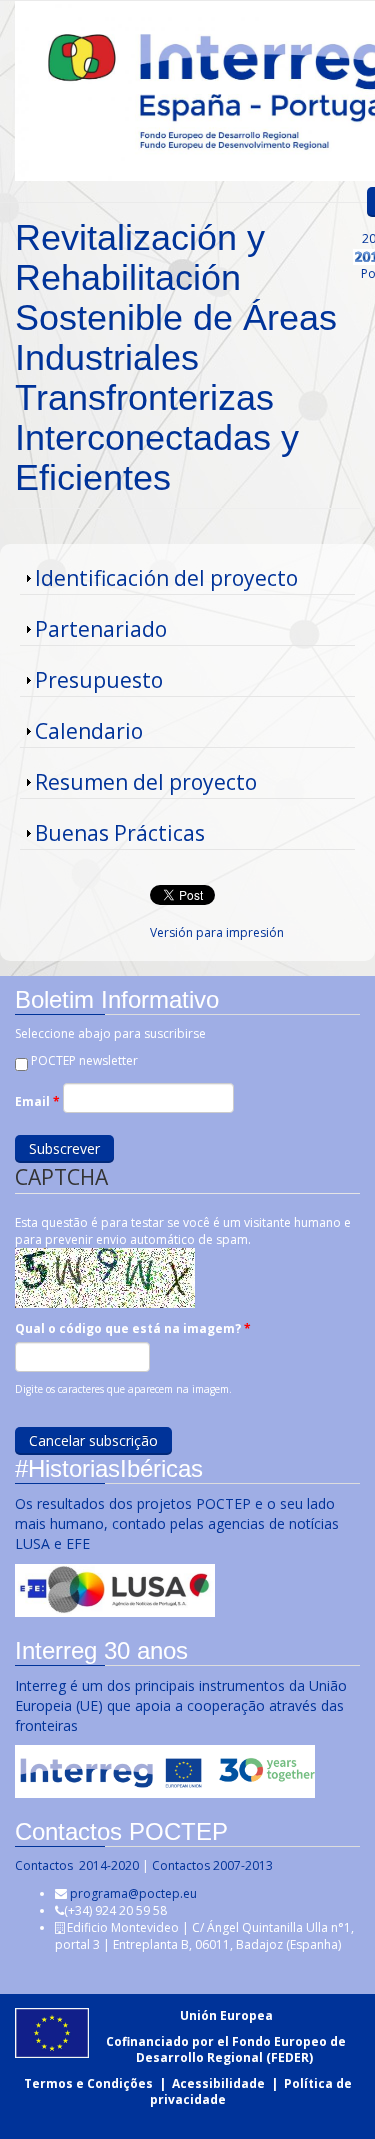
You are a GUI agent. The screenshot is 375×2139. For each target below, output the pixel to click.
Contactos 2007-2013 (212, 1865)
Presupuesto (99, 680)
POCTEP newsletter (84, 1060)
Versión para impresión (217, 932)
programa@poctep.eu (133, 1893)
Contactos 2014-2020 (77, 1865)
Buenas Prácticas (120, 833)
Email (37, 1101)
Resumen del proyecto (146, 782)
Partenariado (101, 629)
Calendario (89, 731)
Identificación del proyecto (166, 578)
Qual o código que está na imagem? (133, 1328)
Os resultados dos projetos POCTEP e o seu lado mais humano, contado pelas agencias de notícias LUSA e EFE (177, 1523)
